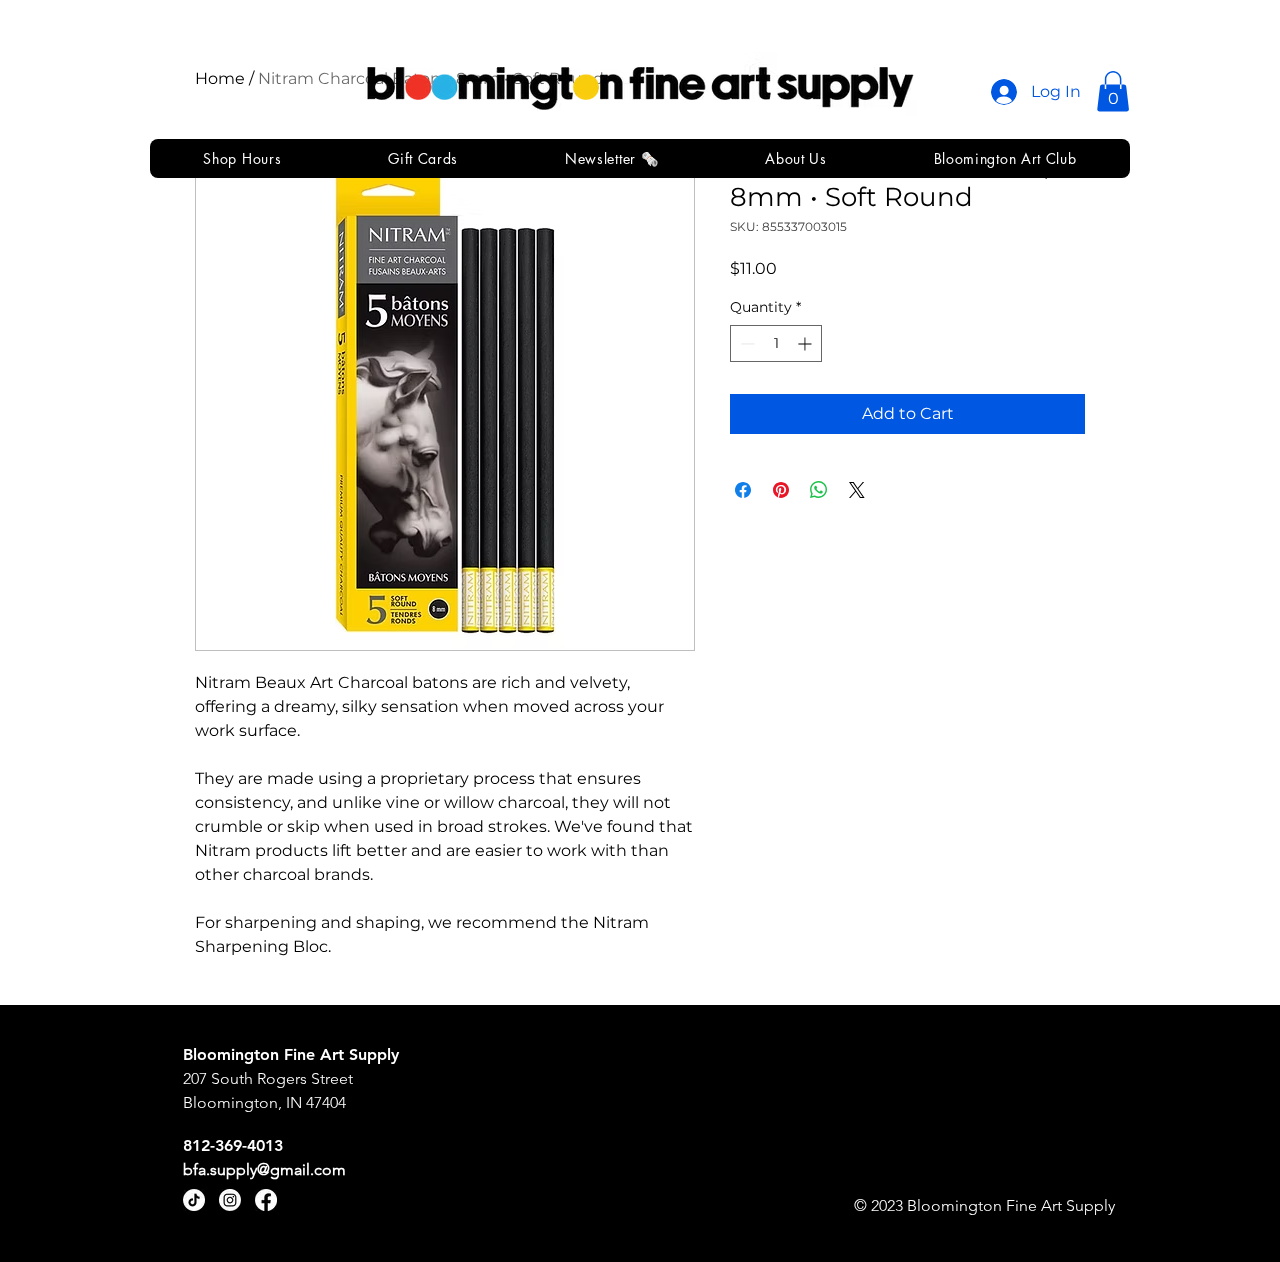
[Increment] (806, 343)
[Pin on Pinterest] (781, 490)
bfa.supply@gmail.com (264, 1169)
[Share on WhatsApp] (819, 490)
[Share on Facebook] (743, 490)
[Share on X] (857, 490)
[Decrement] (745, 343)
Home (220, 78)
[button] (1113, 91)
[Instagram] (230, 1200)
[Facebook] (266, 1200)
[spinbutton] (776, 343)
